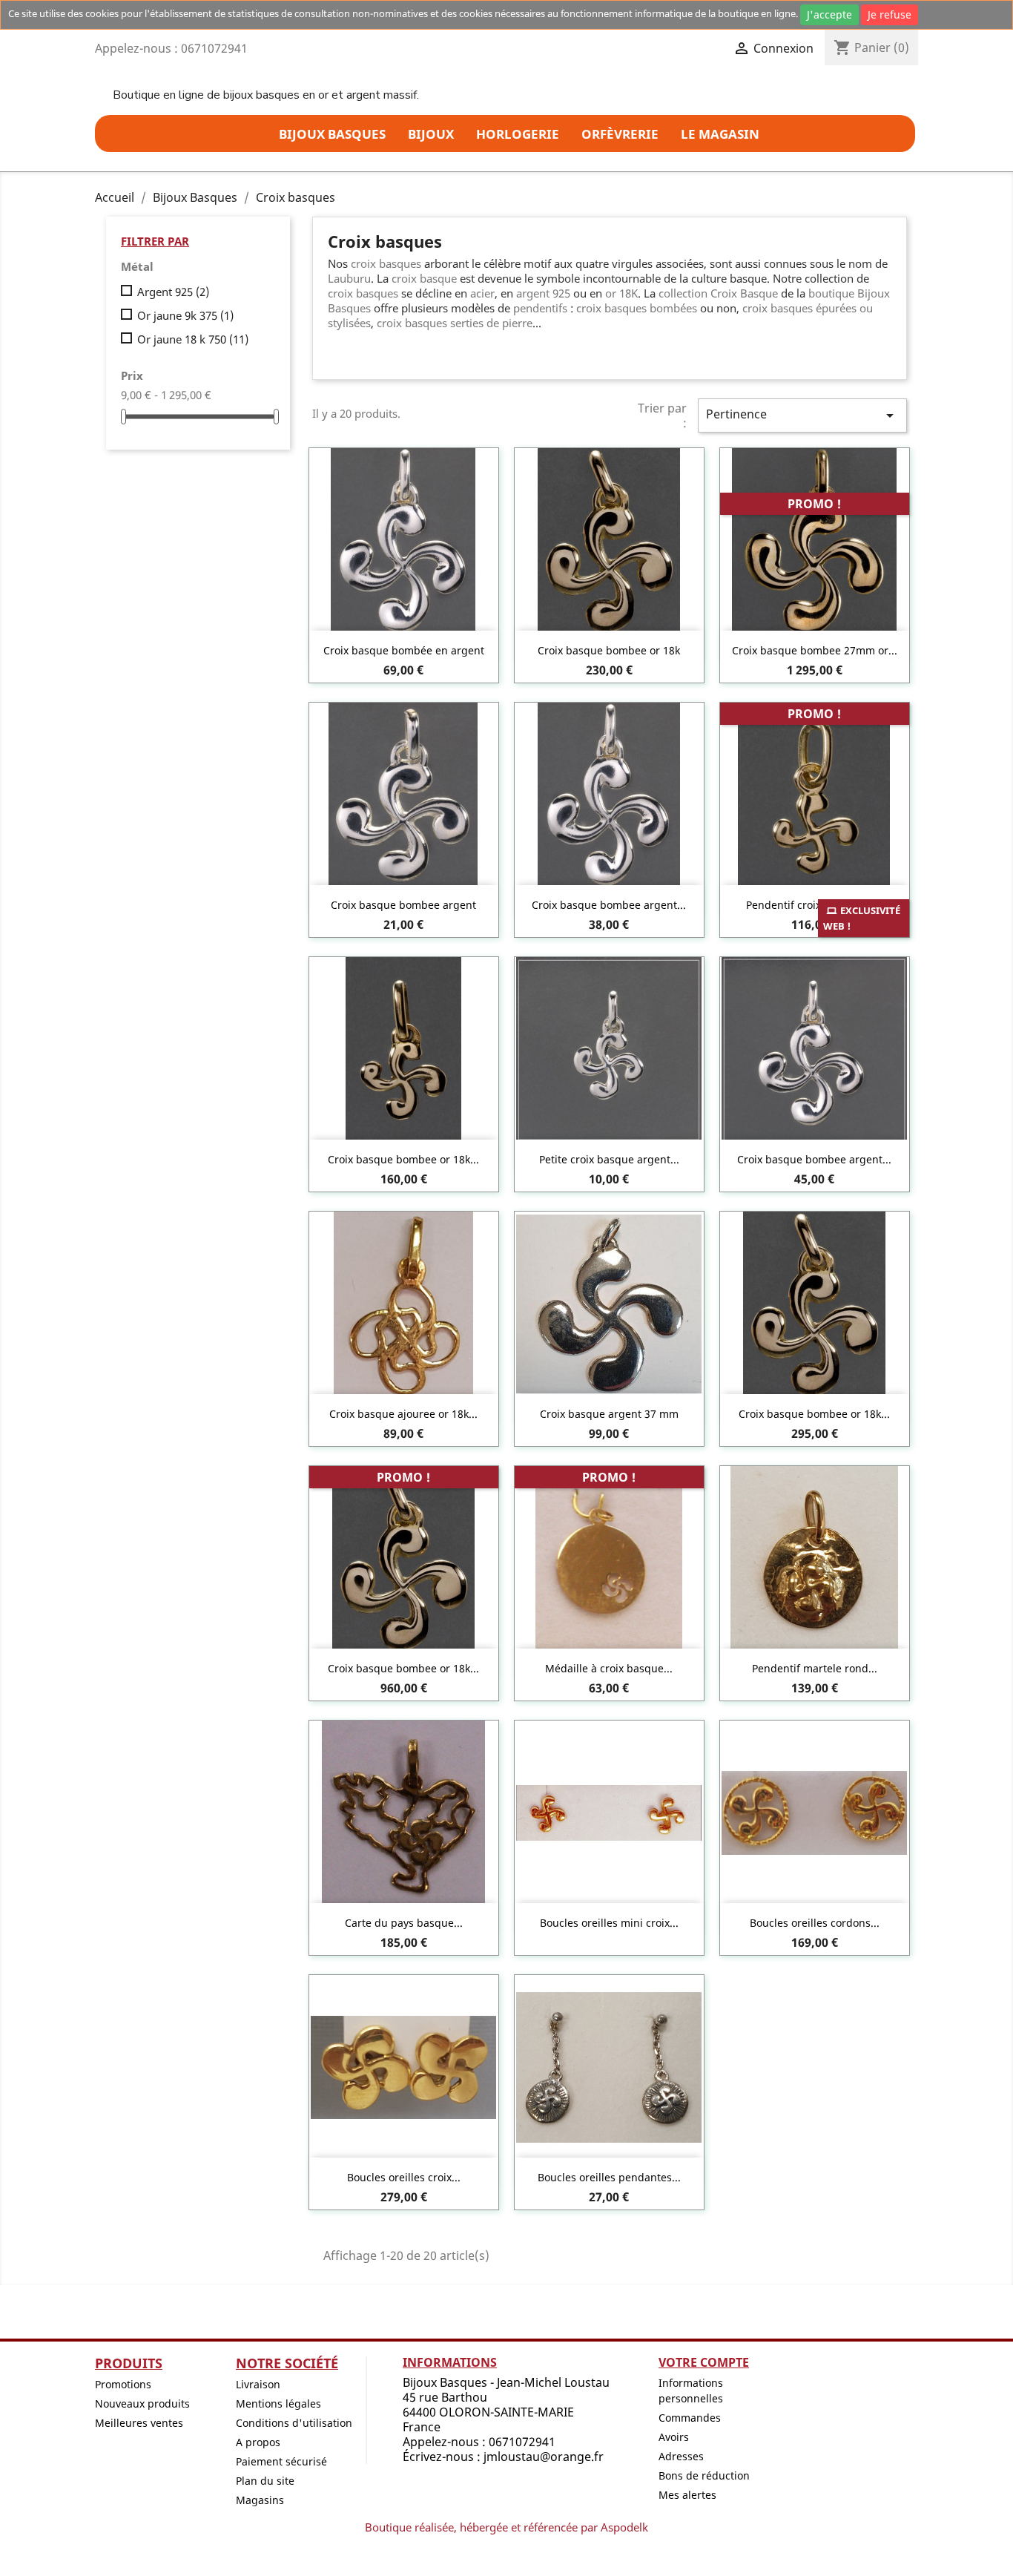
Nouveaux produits (142, 2403)
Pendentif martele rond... (815, 1668)
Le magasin (720, 134)
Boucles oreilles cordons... (815, 1923)
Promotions (123, 2384)
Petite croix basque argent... (609, 1159)
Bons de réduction (704, 2475)
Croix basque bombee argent (403, 905)
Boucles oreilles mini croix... (609, 1923)
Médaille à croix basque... (609, 1668)
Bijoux (431, 134)
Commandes (690, 2418)
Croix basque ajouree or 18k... (403, 1414)
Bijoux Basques (332, 134)
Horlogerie (518, 134)
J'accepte (829, 14)
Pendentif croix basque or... (815, 905)
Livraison (258, 2384)
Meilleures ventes (139, 2423)
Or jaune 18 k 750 (193, 339)
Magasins (260, 2500)
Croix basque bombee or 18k (609, 650)
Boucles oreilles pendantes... (609, 2177)
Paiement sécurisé (281, 2461)
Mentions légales (278, 2403)
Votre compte (704, 2362)
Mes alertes (687, 2495)
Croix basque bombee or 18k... (403, 1159)
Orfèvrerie (620, 134)
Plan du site (265, 2481)
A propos (258, 2442)
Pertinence (802, 415)
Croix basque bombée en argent (404, 650)
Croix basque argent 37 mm (609, 1414)
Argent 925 (173, 292)
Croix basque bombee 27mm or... (815, 650)
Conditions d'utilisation (294, 2423)
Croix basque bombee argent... (609, 905)
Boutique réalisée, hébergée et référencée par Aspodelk (506, 2527)
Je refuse (890, 14)
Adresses (681, 2456)
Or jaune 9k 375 (185, 315)
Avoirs (674, 2437)
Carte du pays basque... (404, 1923)
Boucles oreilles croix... (404, 2177)
